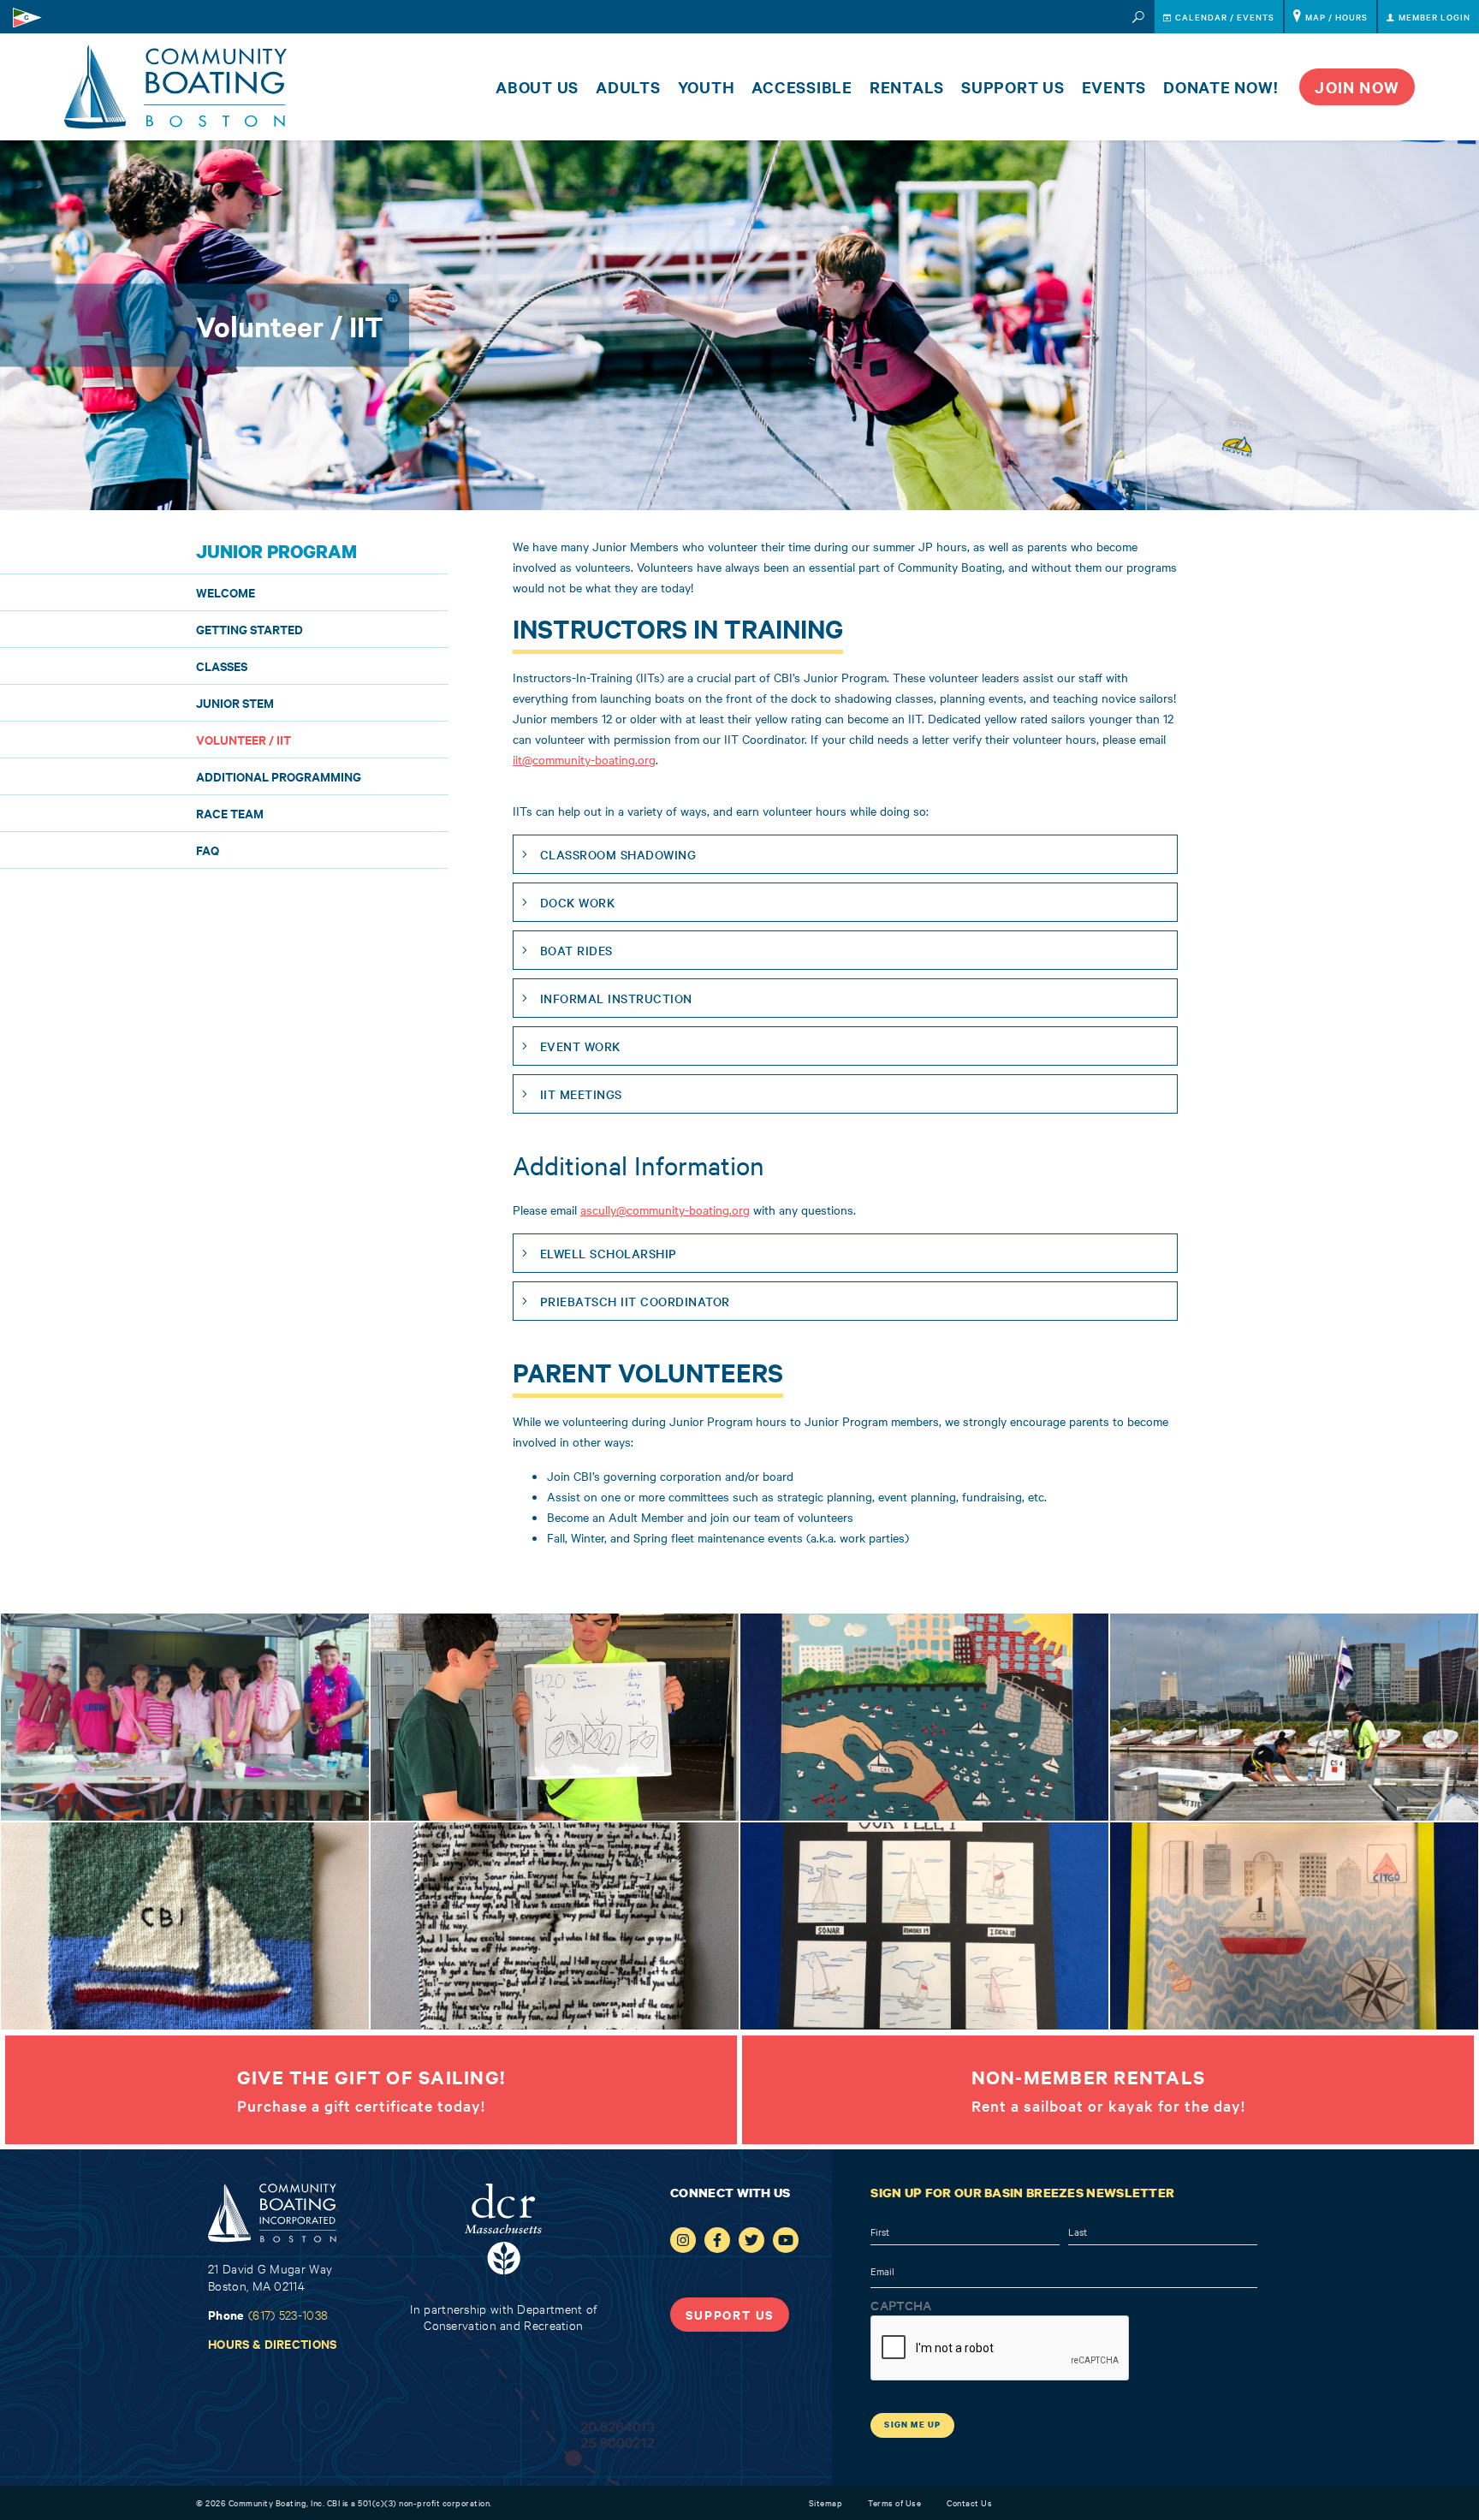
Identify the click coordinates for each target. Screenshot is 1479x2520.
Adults (628, 87)
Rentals (907, 87)
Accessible (802, 87)
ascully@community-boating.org (665, 1209)
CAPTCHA (901, 2305)
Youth (707, 87)
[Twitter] (751, 2240)
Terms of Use (894, 2502)
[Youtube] (786, 2240)
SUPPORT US (730, 2314)
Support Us (1013, 87)
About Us (537, 87)
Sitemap (826, 2502)
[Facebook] (717, 2240)
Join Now (1357, 87)
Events (1114, 87)
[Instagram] (683, 2240)
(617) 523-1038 (288, 2314)
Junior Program (276, 551)
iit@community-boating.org (584, 759)
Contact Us (969, 2502)
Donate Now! (1221, 87)
